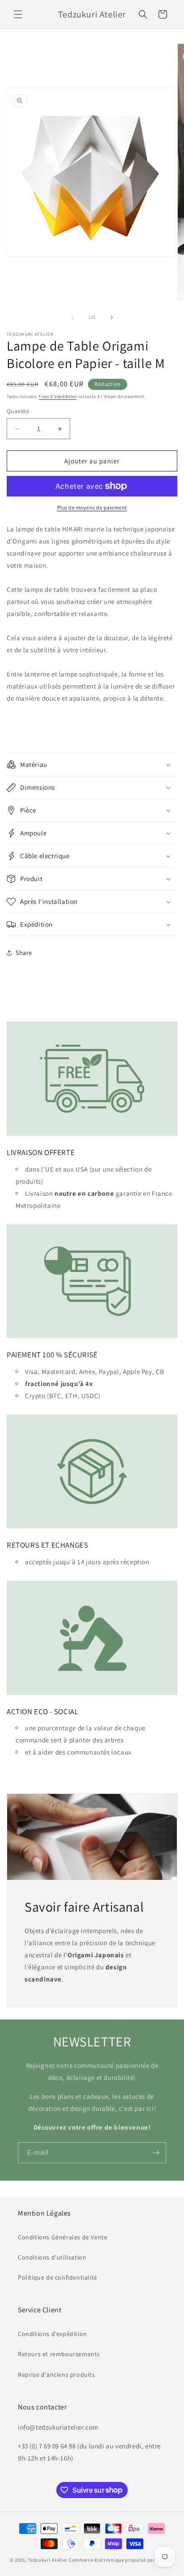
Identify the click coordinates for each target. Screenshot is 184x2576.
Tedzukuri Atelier (48, 2560)
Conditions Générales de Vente (63, 2237)
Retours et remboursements (59, 2354)
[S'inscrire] (156, 2153)
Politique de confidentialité (58, 2277)
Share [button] (24, 953)
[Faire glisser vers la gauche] (72, 317)
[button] (18, 14)
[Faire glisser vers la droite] (112, 317)
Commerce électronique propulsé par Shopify (121, 2560)
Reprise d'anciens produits (56, 2375)
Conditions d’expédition (52, 2334)
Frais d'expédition (58, 396)
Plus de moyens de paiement (92, 507)
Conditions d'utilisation (52, 2257)
